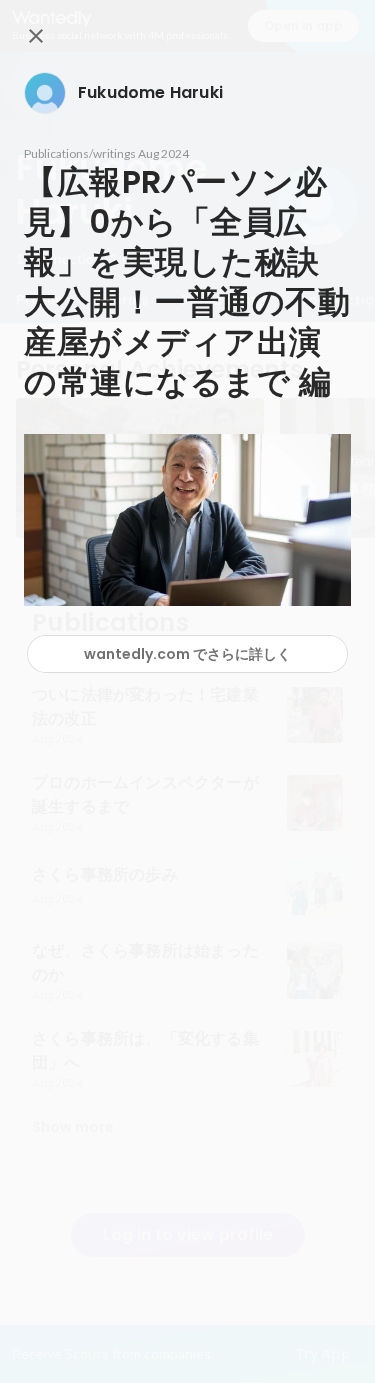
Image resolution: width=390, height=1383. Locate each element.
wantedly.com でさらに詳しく (187, 654)
